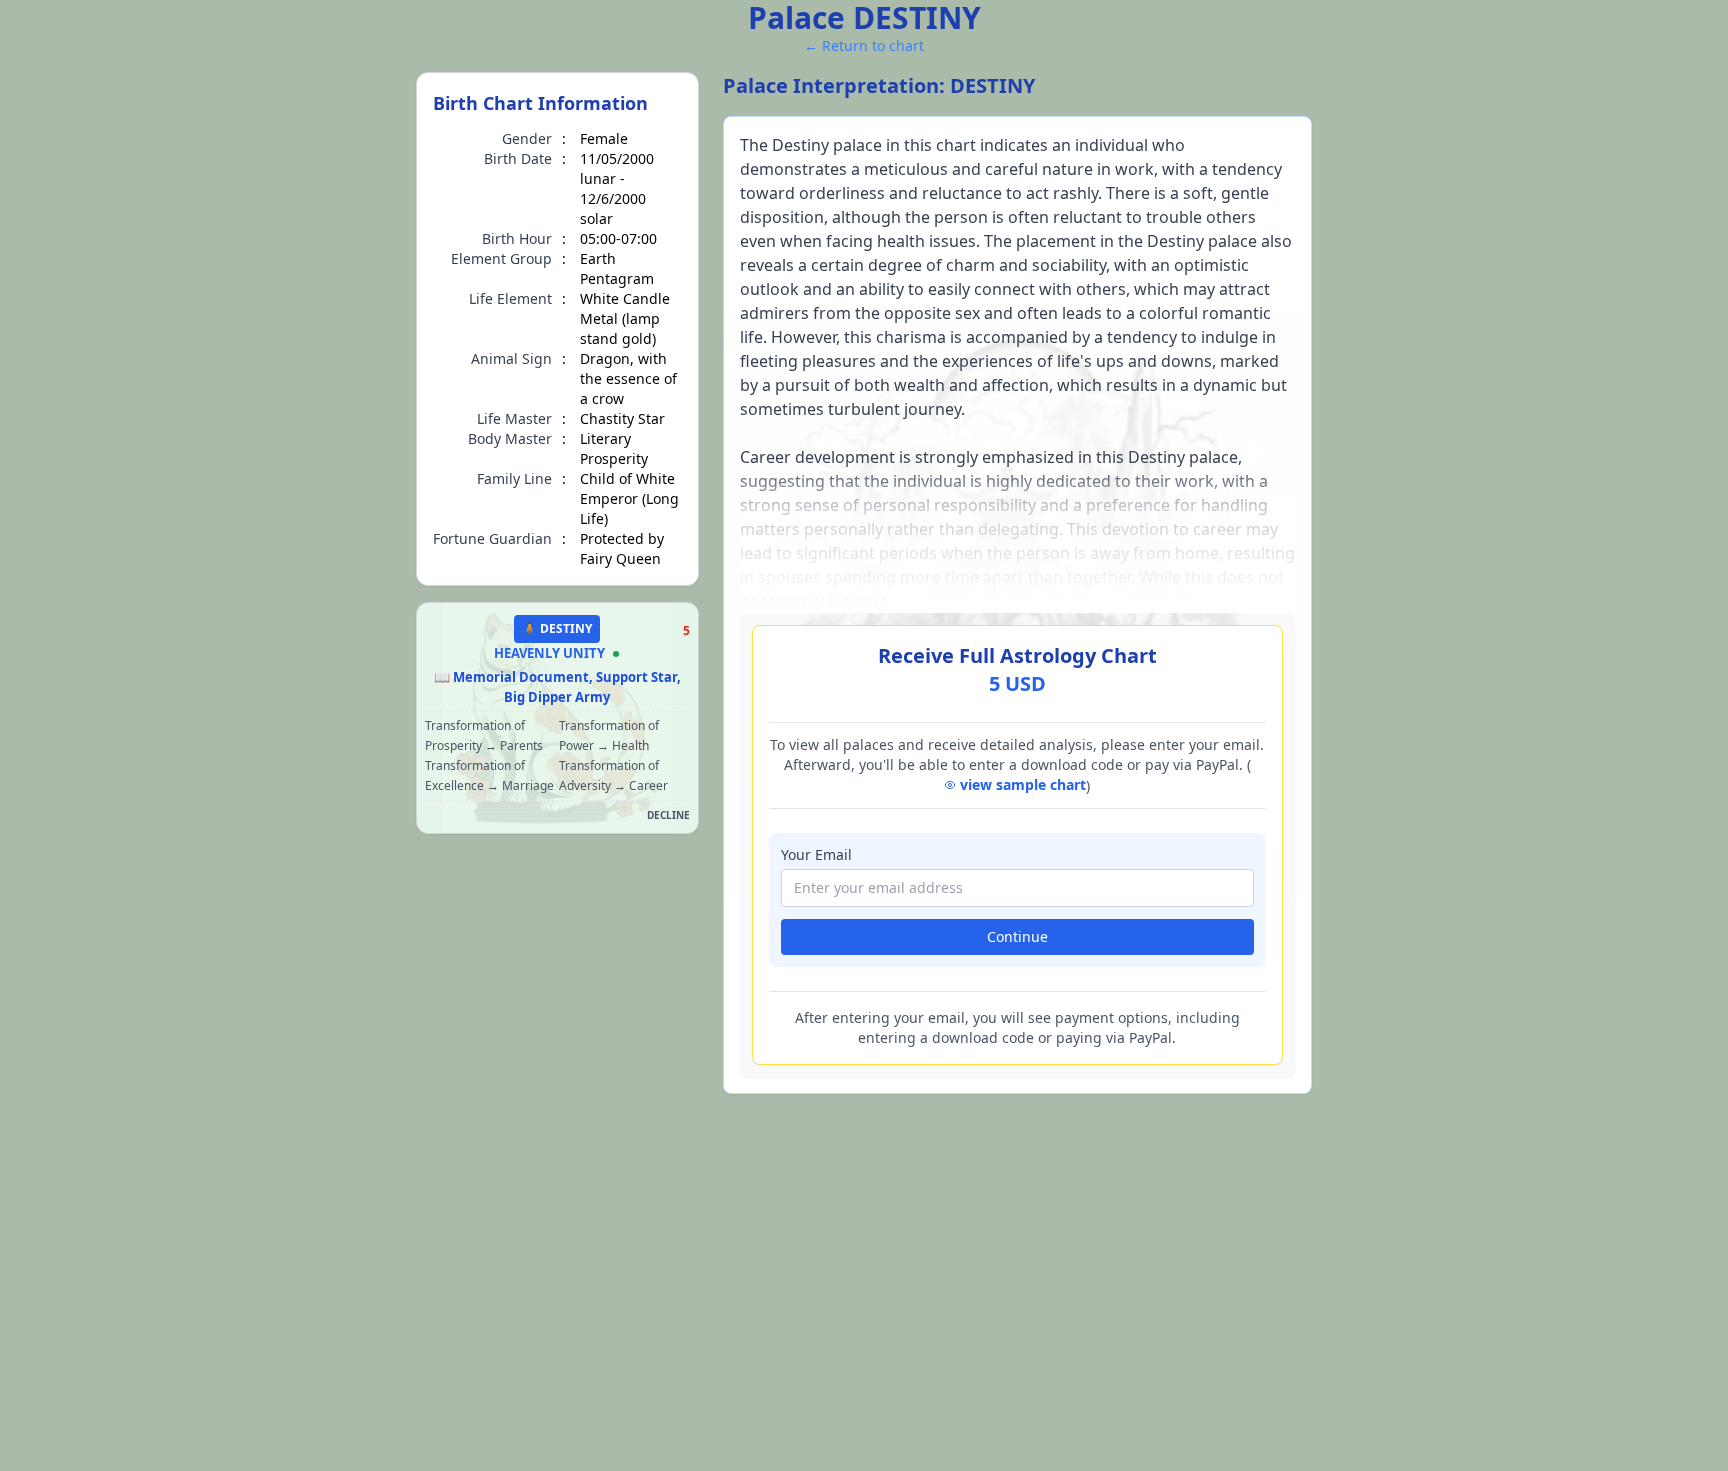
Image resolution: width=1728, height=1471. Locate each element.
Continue (1017, 936)
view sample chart (1023, 784)
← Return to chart (864, 45)
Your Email (816, 854)
